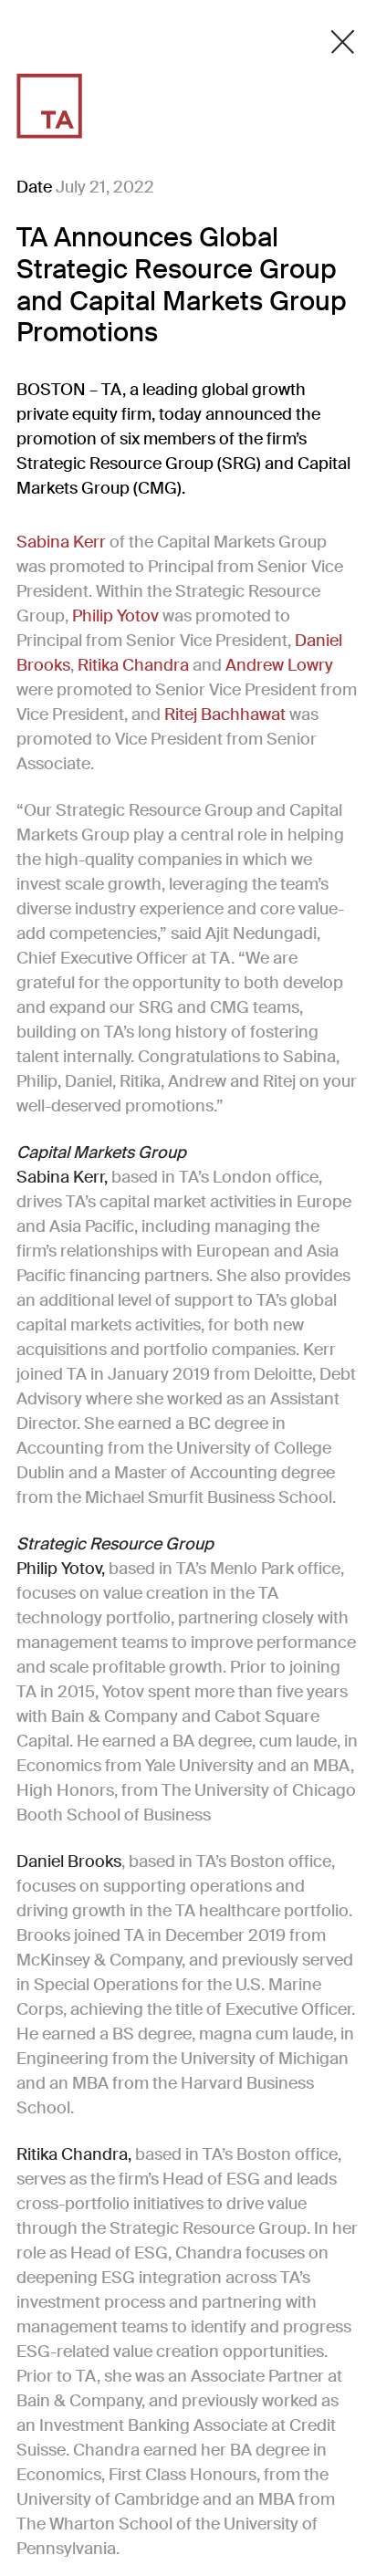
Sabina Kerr (61, 542)
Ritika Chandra (133, 665)
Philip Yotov (117, 616)
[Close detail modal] (343, 42)
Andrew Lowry (279, 665)
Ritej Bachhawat (227, 714)
